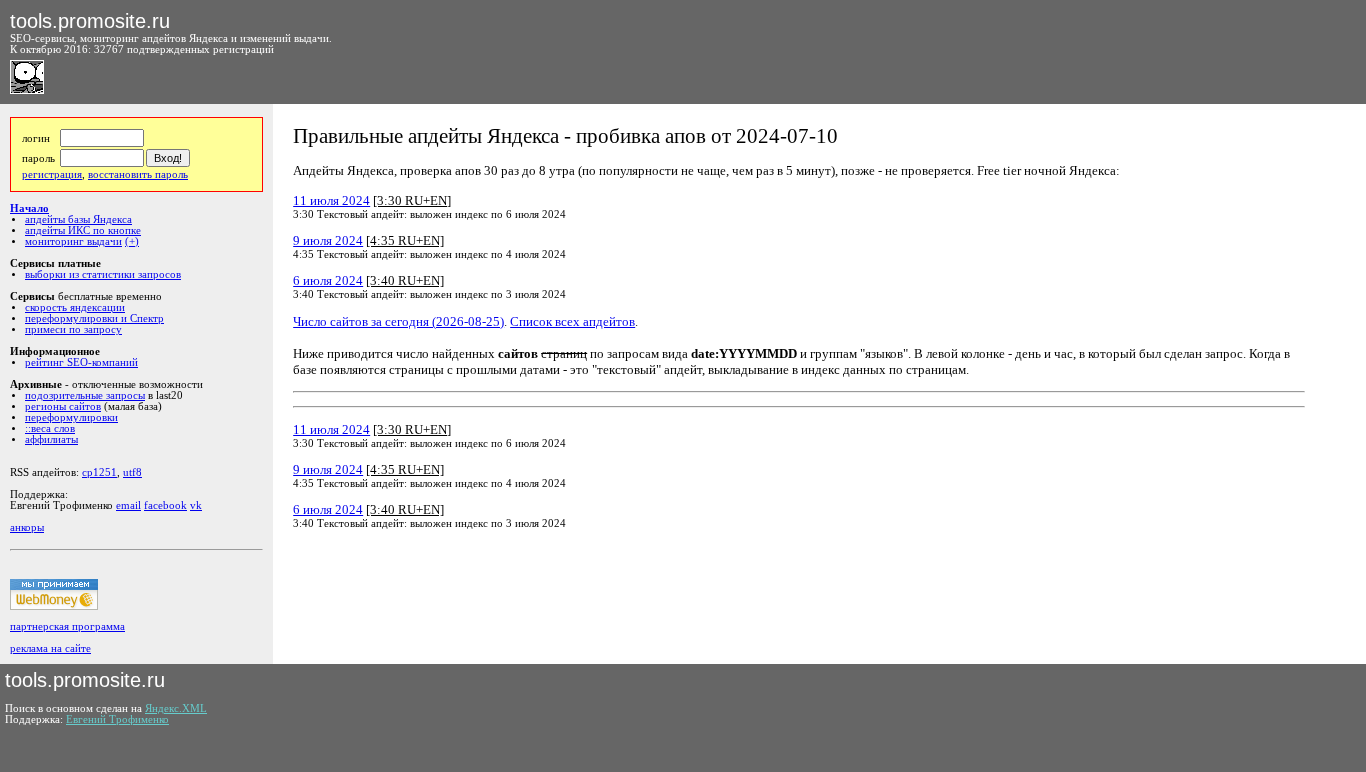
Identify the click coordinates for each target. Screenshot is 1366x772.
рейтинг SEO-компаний (81, 362)
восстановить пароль (138, 174)
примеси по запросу (73, 329)
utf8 (132, 472)
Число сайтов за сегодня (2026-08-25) (398, 321)
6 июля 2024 (328, 280)
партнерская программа (67, 626)
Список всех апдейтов (572, 321)
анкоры (27, 527)
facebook (165, 505)
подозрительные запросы (85, 395)
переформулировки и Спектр (94, 318)
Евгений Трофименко (117, 719)
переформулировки (71, 417)
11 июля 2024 (331, 200)
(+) (132, 241)
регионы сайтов (63, 406)
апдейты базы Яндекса (78, 219)
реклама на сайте (50, 648)
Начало (29, 208)
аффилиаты (51, 439)
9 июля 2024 (328, 240)
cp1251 (99, 472)
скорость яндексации (75, 307)
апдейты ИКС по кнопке (83, 230)
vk (196, 505)
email (128, 505)
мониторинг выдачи (73, 241)
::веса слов (50, 428)
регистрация (52, 174)
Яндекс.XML (176, 708)
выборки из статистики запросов (103, 274)
